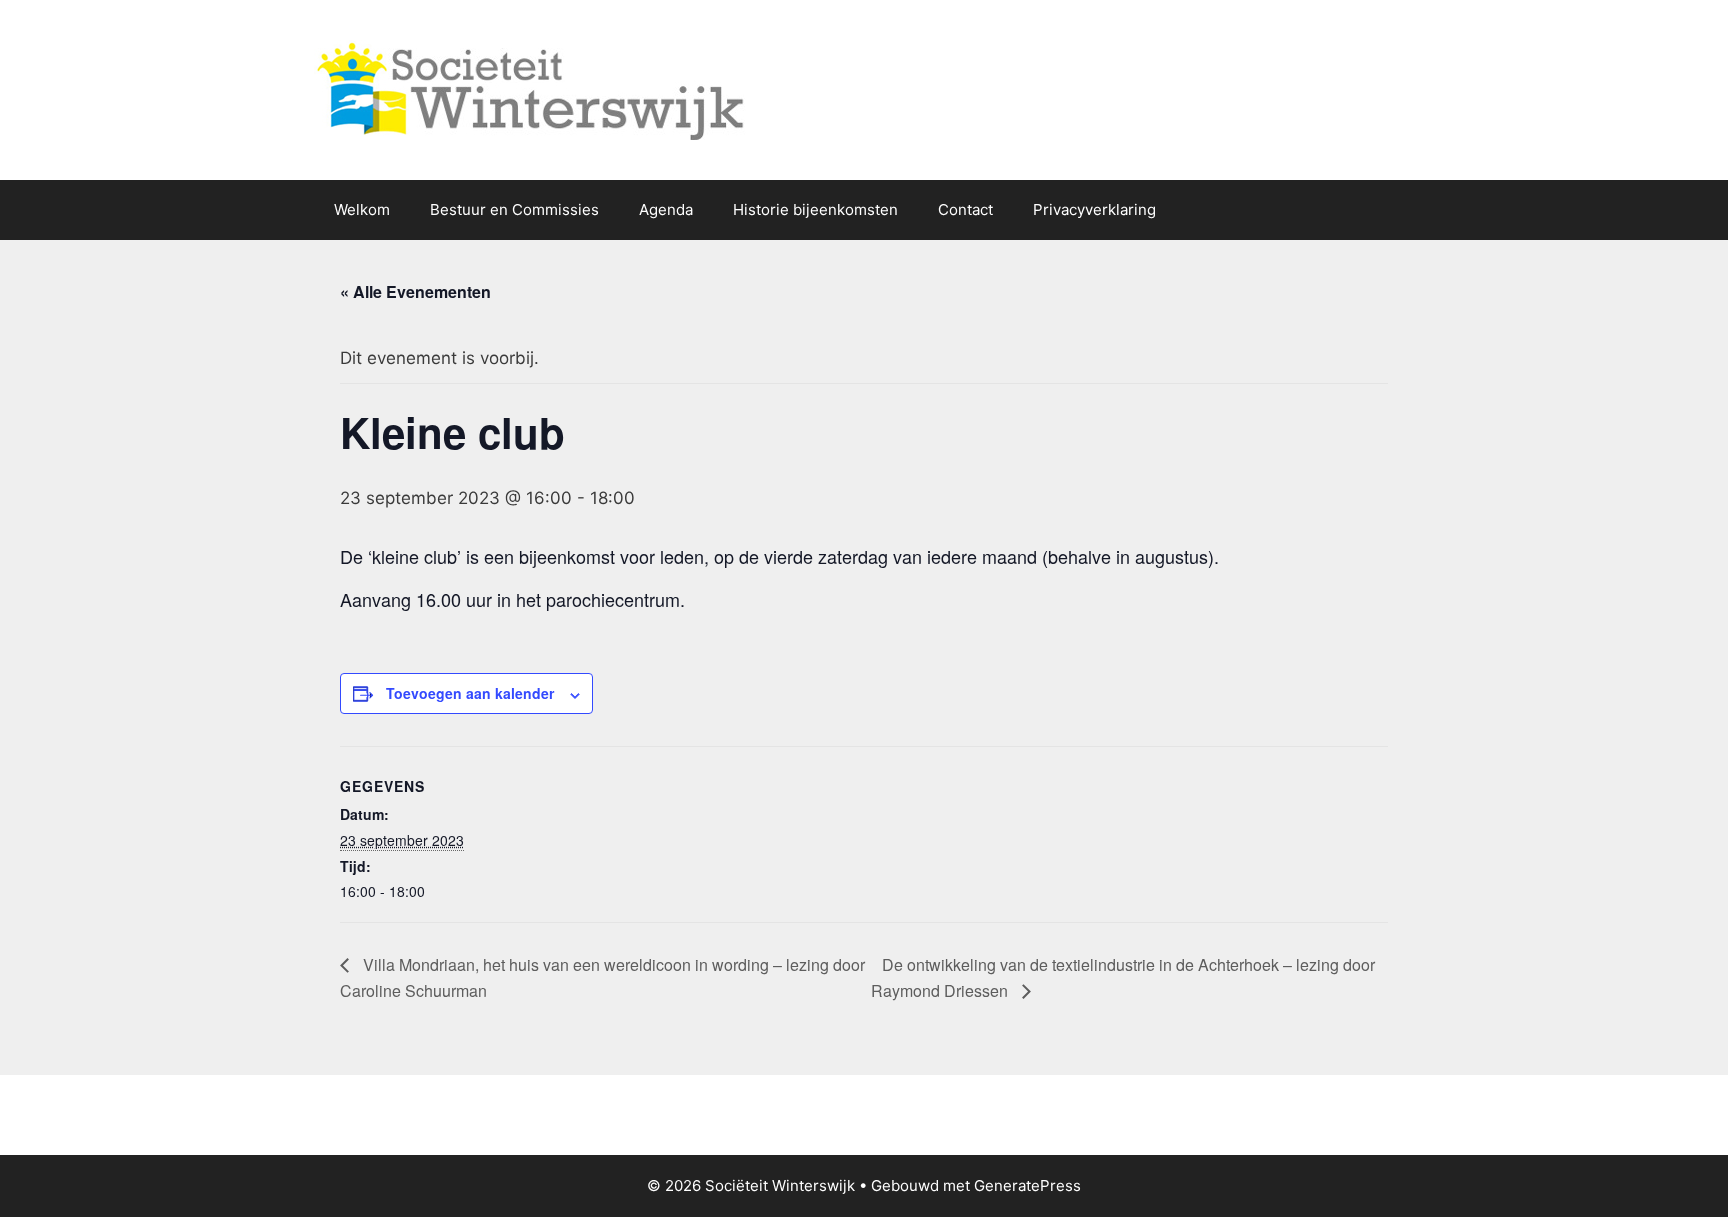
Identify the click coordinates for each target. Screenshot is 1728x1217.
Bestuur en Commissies (514, 209)
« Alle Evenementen (415, 291)
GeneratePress (1027, 1185)
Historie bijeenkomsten (815, 209)
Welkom (362, 209)
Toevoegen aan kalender (470, 693)
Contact (965, 209)
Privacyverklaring (1094, 209)
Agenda (666, 209)
